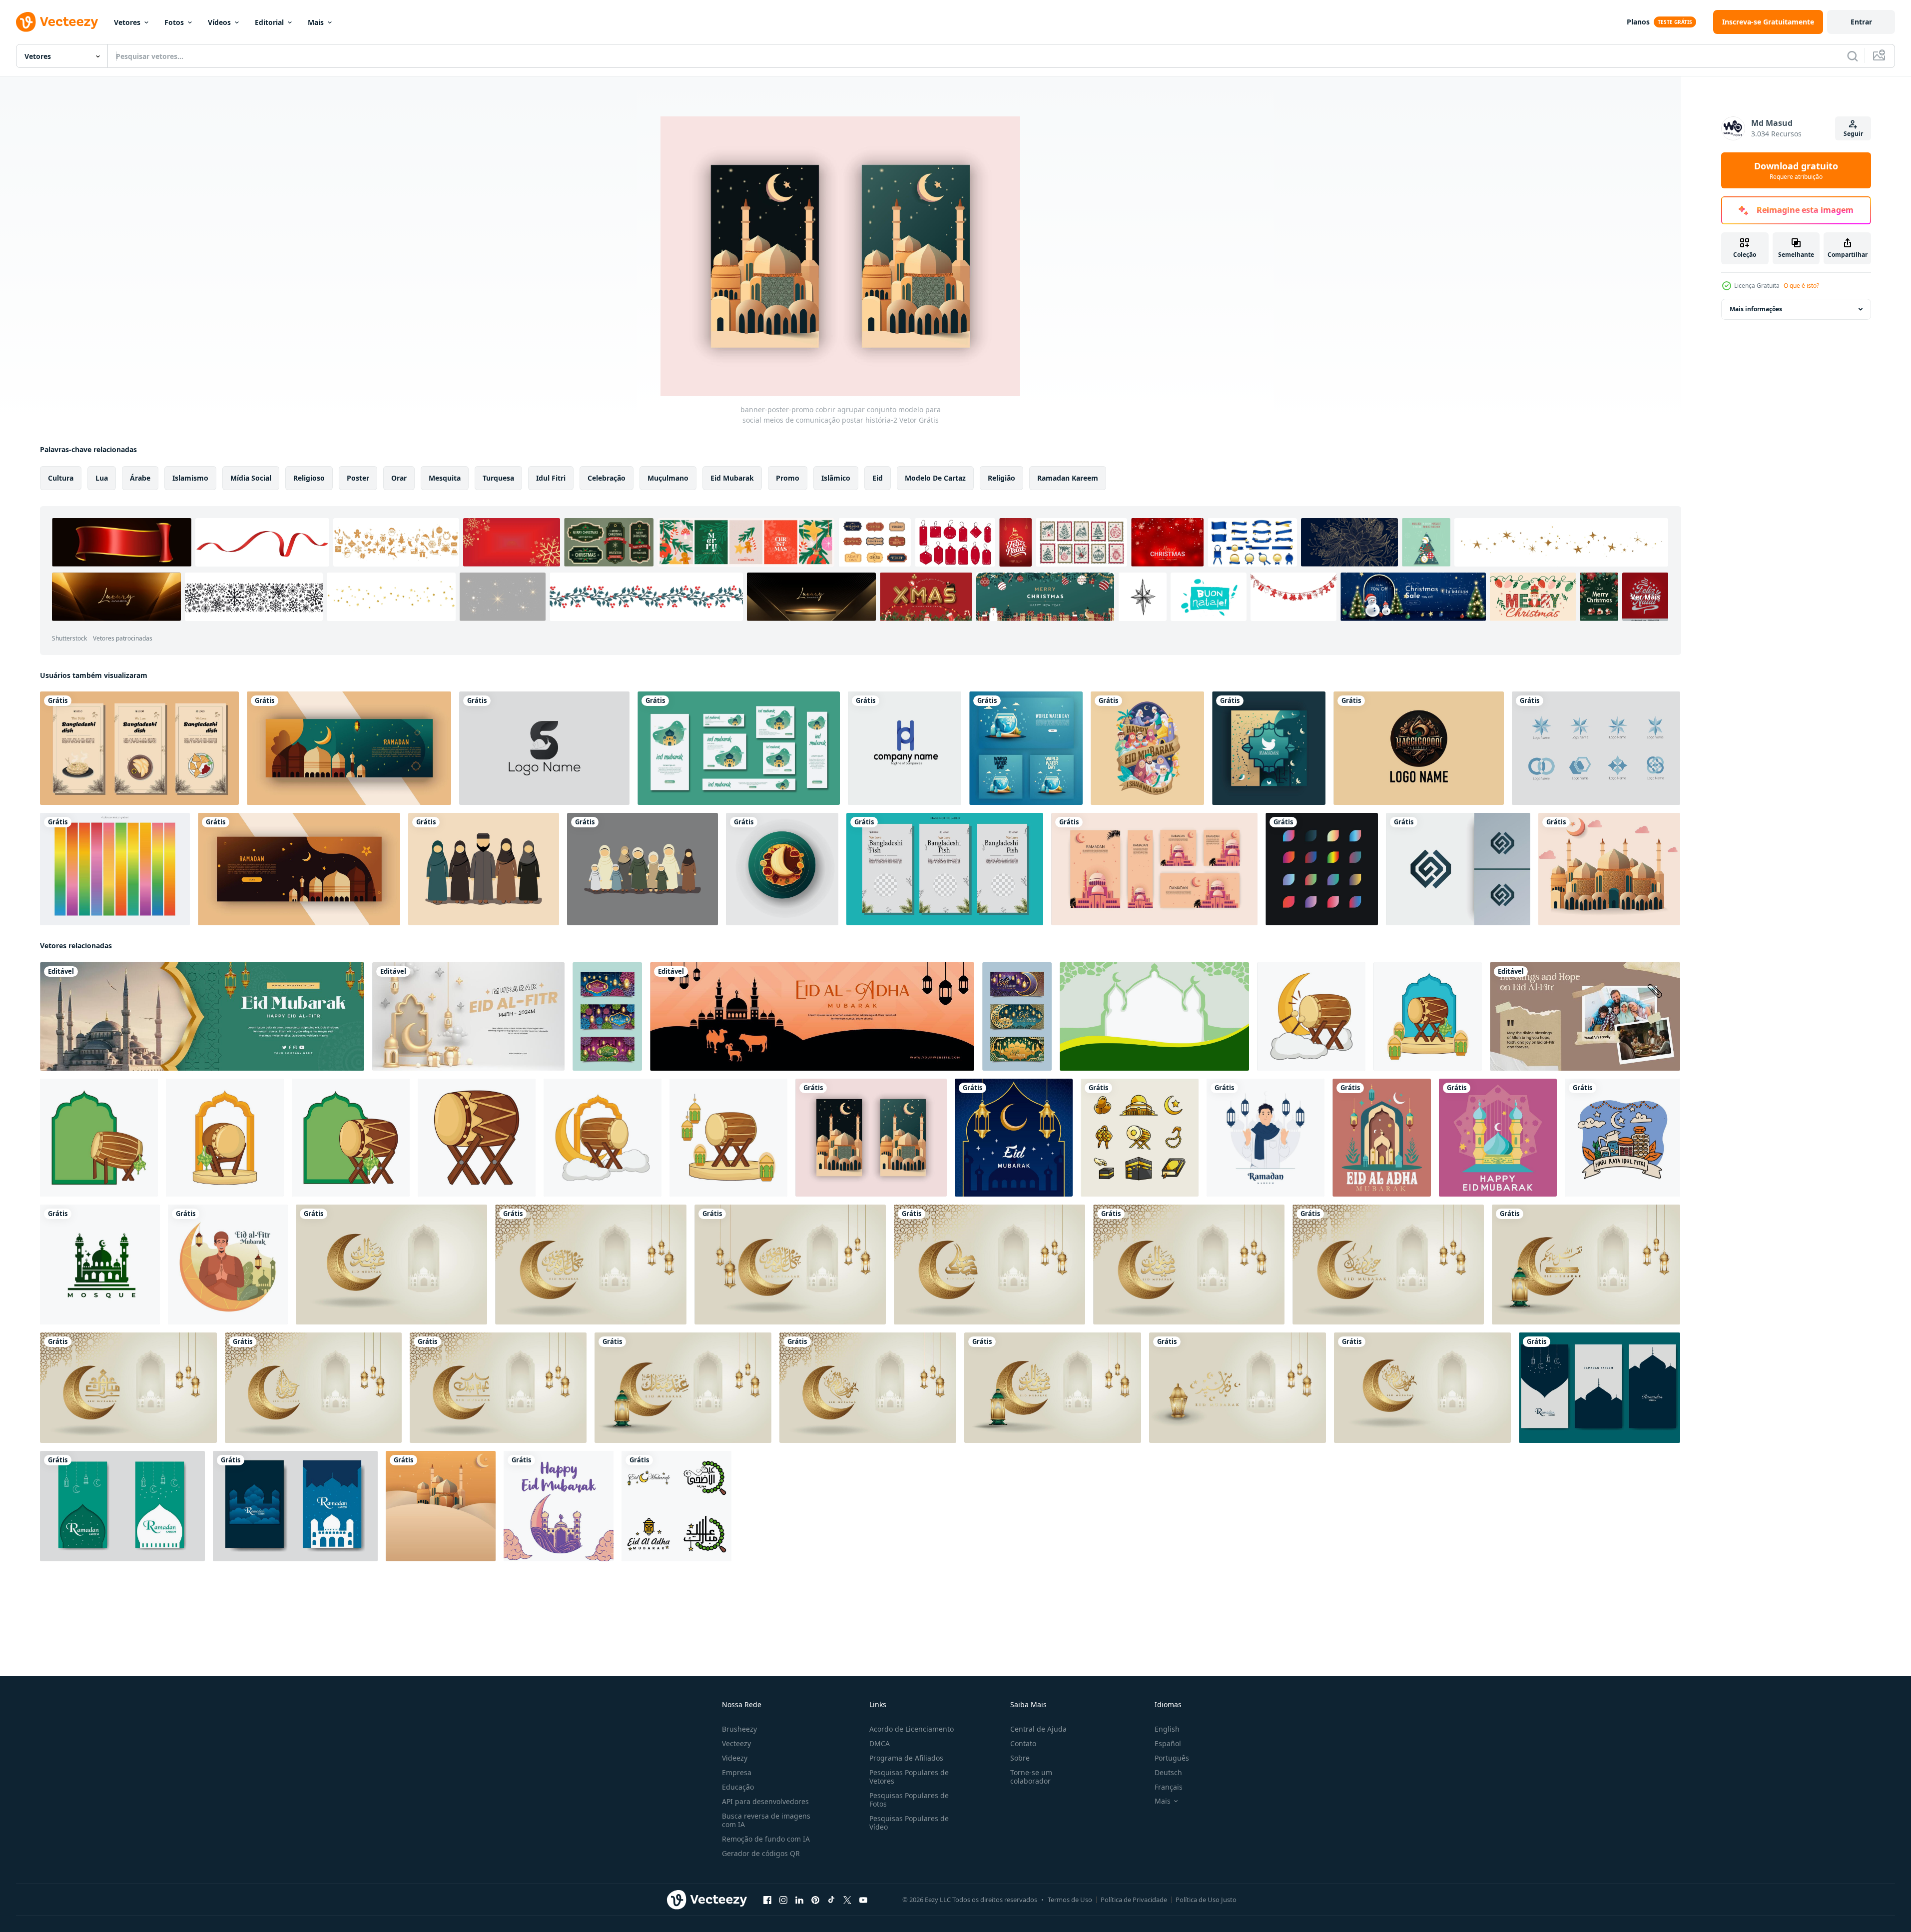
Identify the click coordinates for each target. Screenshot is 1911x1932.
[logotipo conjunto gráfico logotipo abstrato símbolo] (1596, 748)
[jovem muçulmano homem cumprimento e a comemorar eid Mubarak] (228, 1265)
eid (878, 478)
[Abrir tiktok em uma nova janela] (831, 1900)
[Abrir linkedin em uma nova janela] (799, 1900)
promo (788, 478)
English (1167, 1729)
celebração (607, 478)
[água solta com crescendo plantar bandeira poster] (1026, 748)
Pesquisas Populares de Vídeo (909, 1823)
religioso (309, 478)
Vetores (127, 22)
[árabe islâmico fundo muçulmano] (441, 1506)
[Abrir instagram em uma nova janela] (783, 1900)
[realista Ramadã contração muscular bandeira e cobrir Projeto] (299, 869)
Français (1169, 1787)
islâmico (836, 478)
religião (1001, 478)
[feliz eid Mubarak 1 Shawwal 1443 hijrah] (1147, 748)
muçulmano (668, 478)
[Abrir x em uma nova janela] (847, 1900)
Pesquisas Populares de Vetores (909, 1777)
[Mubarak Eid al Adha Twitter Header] (812, 1016)
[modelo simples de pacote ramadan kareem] (122, 1506)
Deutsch (1168, 1772)
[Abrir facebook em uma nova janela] (767, 1900)
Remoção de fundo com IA (766, 1839)
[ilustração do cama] (1311, 1016)
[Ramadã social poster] (1269, 748)
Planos (1638, 22)
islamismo (190, 478)
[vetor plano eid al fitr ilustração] (559, 1506)
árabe (140, 478)
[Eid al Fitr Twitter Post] (468, 1016)
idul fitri (551, 478)
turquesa (498, 478)
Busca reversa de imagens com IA (766, 1820)
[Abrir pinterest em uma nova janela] (815, 1900)
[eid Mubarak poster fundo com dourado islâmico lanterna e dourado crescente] (1014, 1138)
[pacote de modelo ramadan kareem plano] (1599, 1388)
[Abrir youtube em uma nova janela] (863, 1900)
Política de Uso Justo (1206, 1900)
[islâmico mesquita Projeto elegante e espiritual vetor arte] (1609, 869)
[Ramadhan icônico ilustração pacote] (1140, 1138)
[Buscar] (1853, 56)
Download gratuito (1796, 170)
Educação (738, 1787)
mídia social (251, 478)
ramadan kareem (1068, 478)
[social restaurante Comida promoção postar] (139, 748)
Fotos (174, 22)
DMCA (880, 1743)
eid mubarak (732, 478)
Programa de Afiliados (906, 1758)
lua (102, 478)
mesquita (445, 478)
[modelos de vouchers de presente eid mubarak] (1017, 1016)
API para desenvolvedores (765, 1801)
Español (1168, 1743)
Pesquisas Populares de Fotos (909, 1800)
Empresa (737, 1772)
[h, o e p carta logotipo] (905, 748)
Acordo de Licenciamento (912, 1729)
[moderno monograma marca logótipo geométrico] (1419, 748)
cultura (61, 478)
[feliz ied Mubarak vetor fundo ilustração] (1382, 1138)
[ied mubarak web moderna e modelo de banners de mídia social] (739, 748)
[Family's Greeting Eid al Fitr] (1585, 1016)
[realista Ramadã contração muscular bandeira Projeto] (349, 748)
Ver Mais (1645, 597)
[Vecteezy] (57, 22)
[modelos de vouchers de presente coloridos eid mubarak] (607, 1016)
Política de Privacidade (1134, 1900)
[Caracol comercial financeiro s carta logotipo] (544, 748)
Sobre (1020, 1758)
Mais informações (1756, 309)
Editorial (269, 22)
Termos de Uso (1070, 1900)
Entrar (1861, 22)
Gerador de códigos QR (761, 1853)
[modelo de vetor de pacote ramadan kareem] (295, 1506)
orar (399, 478)
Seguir (1853, 134)
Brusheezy (739, 1729)
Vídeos (219, 22)
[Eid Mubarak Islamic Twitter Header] (202, 1016)
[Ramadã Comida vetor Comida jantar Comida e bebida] (782, 869)
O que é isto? (1801, 286)
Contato (1023, 1743)
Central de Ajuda (1038, 1729)
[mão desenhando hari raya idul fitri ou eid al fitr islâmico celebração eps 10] (1622, 1138)
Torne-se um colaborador (1031, 1777)
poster (358, 478)
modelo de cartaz (935, 478)
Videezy (735, 1758)
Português (1172, 1758)
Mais (316, 22)
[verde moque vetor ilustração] (100, 1265)
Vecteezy (736, 1743)
